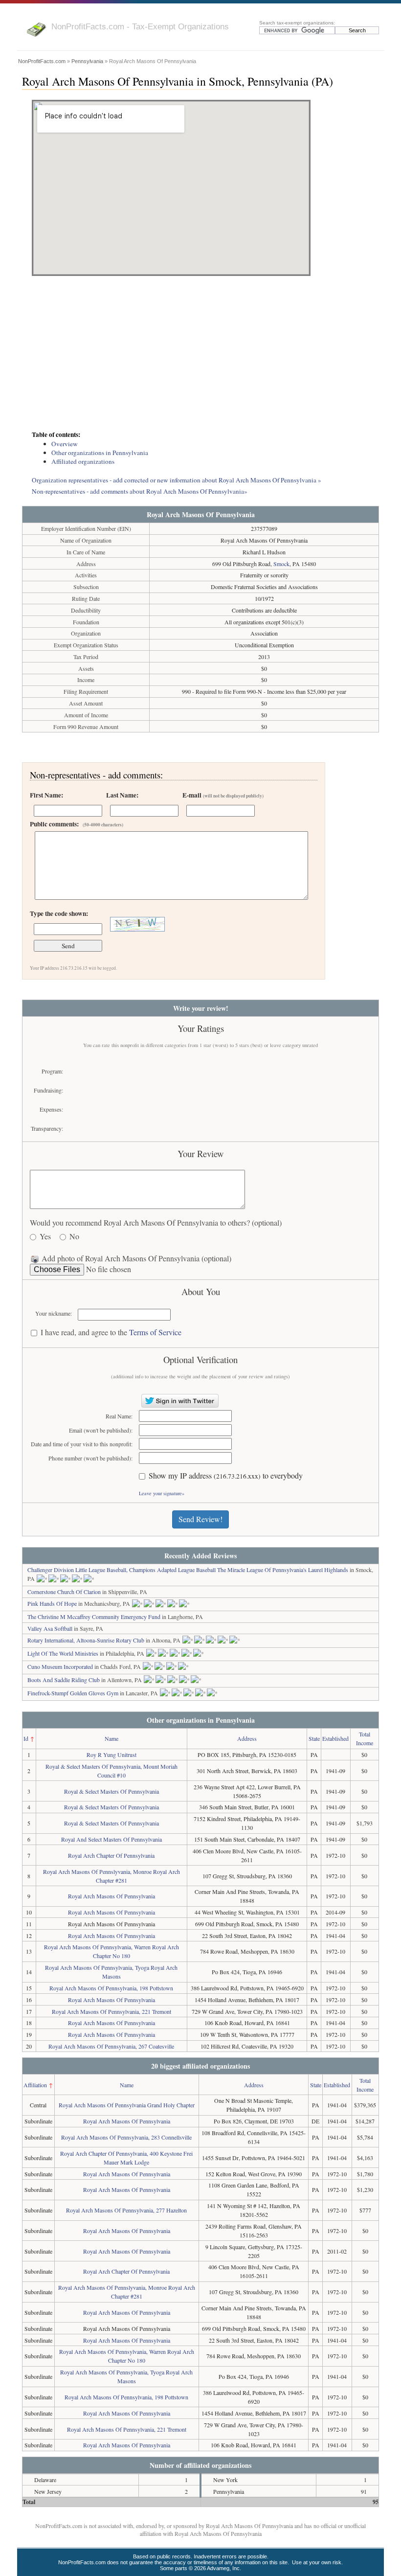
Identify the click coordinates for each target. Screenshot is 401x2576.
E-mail (223, 795)
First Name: (46, 795)
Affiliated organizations (83, 461)
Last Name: (122, 795)
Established (335, 1738)
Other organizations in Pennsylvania (100, 453)
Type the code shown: (59, 913)
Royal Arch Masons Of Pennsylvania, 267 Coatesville (111, 2046)
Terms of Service (155, 1332)
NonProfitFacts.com (42, 61)
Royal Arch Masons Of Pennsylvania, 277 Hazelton (126, 2210)
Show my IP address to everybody (226, 1476)
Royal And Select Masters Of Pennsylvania (111, 1839)
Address (247, 1738)
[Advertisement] (200, 354)
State (314, 1738)
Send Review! (200, 1519)
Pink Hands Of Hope (52, 1603)
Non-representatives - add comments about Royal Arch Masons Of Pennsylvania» (140, 491)
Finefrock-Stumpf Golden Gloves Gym (73, 1693)
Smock (281, 564)
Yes (45, 1237)
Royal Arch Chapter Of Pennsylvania (111, 1855)
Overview (65, 444)
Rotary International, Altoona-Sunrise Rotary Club (86, 1640)
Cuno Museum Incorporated (60, 1666)
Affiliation (35, 2085)
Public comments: (77, 824)
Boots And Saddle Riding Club (64, 1680)
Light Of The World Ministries (63, 1653)
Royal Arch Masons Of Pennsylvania (111, 1896)
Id (26, 1738)
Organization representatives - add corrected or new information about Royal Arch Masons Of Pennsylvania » (177, 480)
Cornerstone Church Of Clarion (64, 1592)
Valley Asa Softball (50, 1628)
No (74, 1237)
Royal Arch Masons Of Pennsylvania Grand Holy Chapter (127, 2105)
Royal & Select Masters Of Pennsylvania (111, 1791)
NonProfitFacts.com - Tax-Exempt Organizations (140, 26)
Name (111, 1738)
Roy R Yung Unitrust (111, 1755)
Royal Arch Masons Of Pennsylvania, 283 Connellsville (126, 2137)
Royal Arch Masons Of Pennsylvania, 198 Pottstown (111, 1988)
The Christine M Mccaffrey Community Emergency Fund (94, 1617)
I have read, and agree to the (111, 1333)
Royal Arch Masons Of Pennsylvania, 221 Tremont (111, 2011)
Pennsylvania (87, 61)
